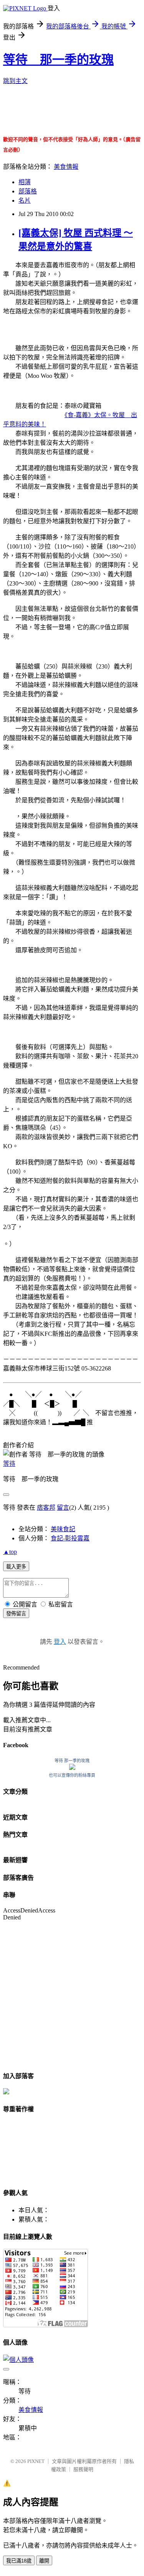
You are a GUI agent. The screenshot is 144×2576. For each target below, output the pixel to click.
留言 (63, 1508)
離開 (44, 2561)
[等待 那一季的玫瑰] (72, 1768)
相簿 (25, 182)
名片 (25, 200)
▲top (10, 1552)
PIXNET (36, 2461)
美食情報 (66, 167)
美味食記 (63, 1529)
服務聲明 (83, 2469)
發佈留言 (16, 1614)
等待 (9, 1464)
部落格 (28, 191)
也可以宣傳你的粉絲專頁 (72, 1775)
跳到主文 (15, 81)
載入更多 (16, 1567)
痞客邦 (46, 1508)
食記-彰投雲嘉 (70, 1538)
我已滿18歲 (19, 2561)
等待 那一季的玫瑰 (58, 60)
